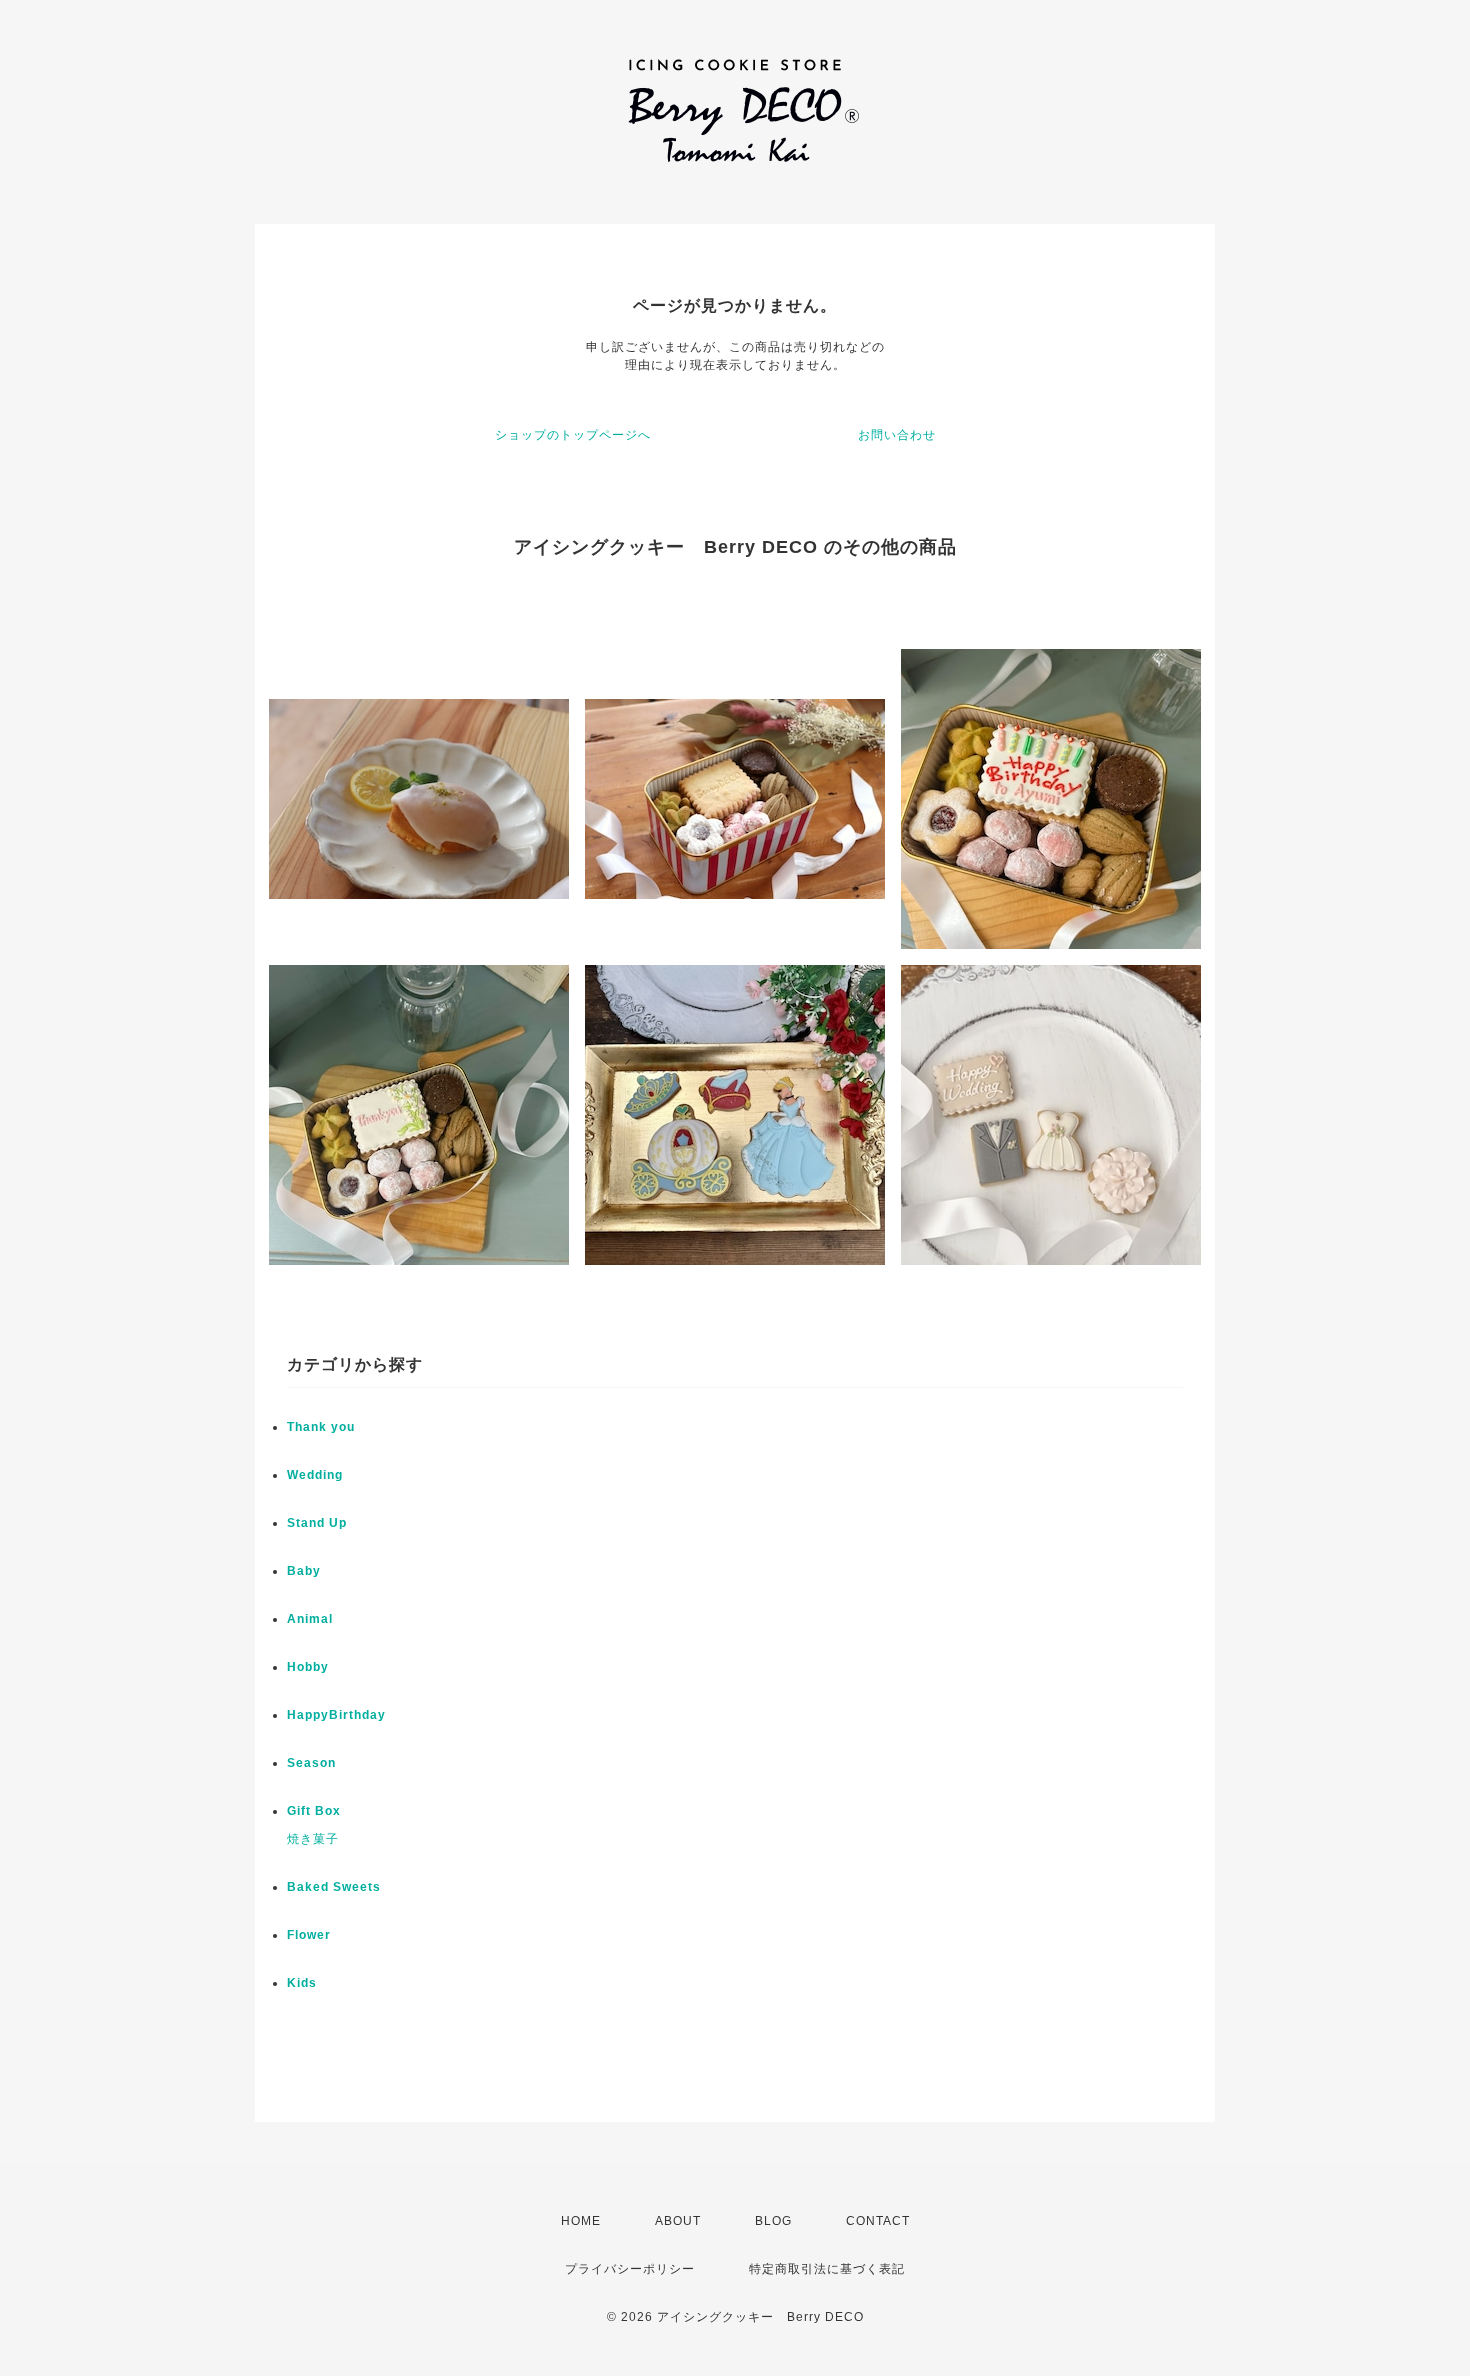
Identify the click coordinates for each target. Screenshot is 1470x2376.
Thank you (321, 1427)
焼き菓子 (313, 1839)
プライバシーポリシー (630, 2269)
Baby (304, 1571)
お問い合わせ (897, 435)
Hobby (308, 1667)
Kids (302, 1983)
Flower (309, 1935)
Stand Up (317, 1523)
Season (311, 1763)
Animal (310, 1619)
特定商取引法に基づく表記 (827, 2269)
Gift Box (314, 1811)
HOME (581, 2221)
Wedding (315, 1475)
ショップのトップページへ (573, 435)
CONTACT (878, 2221)
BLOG (773, 2221)
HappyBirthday (336, 1715)
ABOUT (678, 2221)
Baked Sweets (334, 1887)
